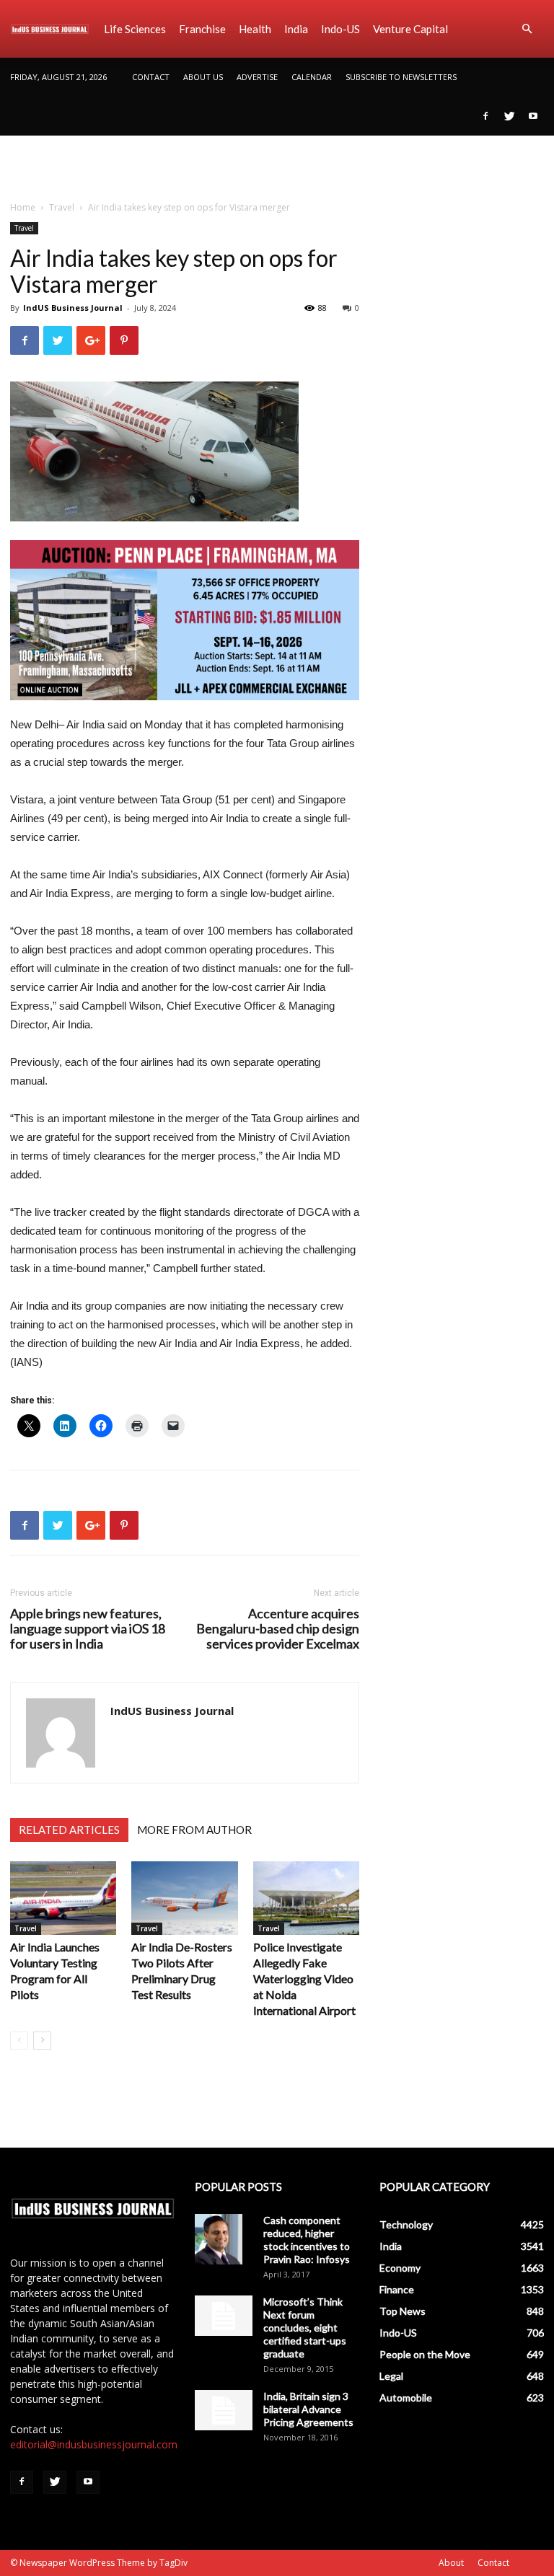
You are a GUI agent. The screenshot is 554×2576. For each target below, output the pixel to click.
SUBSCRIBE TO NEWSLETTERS (401, 77)
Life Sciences (135, 29)
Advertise (257, 77)
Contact (151, 77)
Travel (62, 207)
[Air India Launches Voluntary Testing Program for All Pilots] (63, 1898)
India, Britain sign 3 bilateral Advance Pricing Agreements (308, 2409)
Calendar (312, 77)
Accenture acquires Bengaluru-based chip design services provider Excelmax (278, 1629)
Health (255, 29)
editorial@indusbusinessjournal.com (94, 2444)
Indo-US (340, 29)
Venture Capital (410, 29)
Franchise (202, 29)
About (451, 2563)
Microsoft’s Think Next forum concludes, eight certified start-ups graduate (305, 2328)
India (296, 29)
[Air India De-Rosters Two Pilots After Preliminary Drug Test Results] (184, 1898)
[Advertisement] (277, 167)
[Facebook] (485, 116)
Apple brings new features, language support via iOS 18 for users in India (88, 1629)
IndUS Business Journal (73, 308)
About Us (203, 77)
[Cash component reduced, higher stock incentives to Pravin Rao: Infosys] (224, 2239)
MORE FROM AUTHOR (194, 1830)
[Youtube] (533, 116)
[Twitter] (509, 116)
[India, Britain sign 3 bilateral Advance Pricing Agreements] (224, 2410)
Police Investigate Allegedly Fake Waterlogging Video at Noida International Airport (304, 1979)
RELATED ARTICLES (69, 1830)
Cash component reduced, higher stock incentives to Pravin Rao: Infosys (307, 2240)
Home (23, 207)
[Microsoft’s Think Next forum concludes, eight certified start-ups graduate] (224, 2316)
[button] (527, 29)
